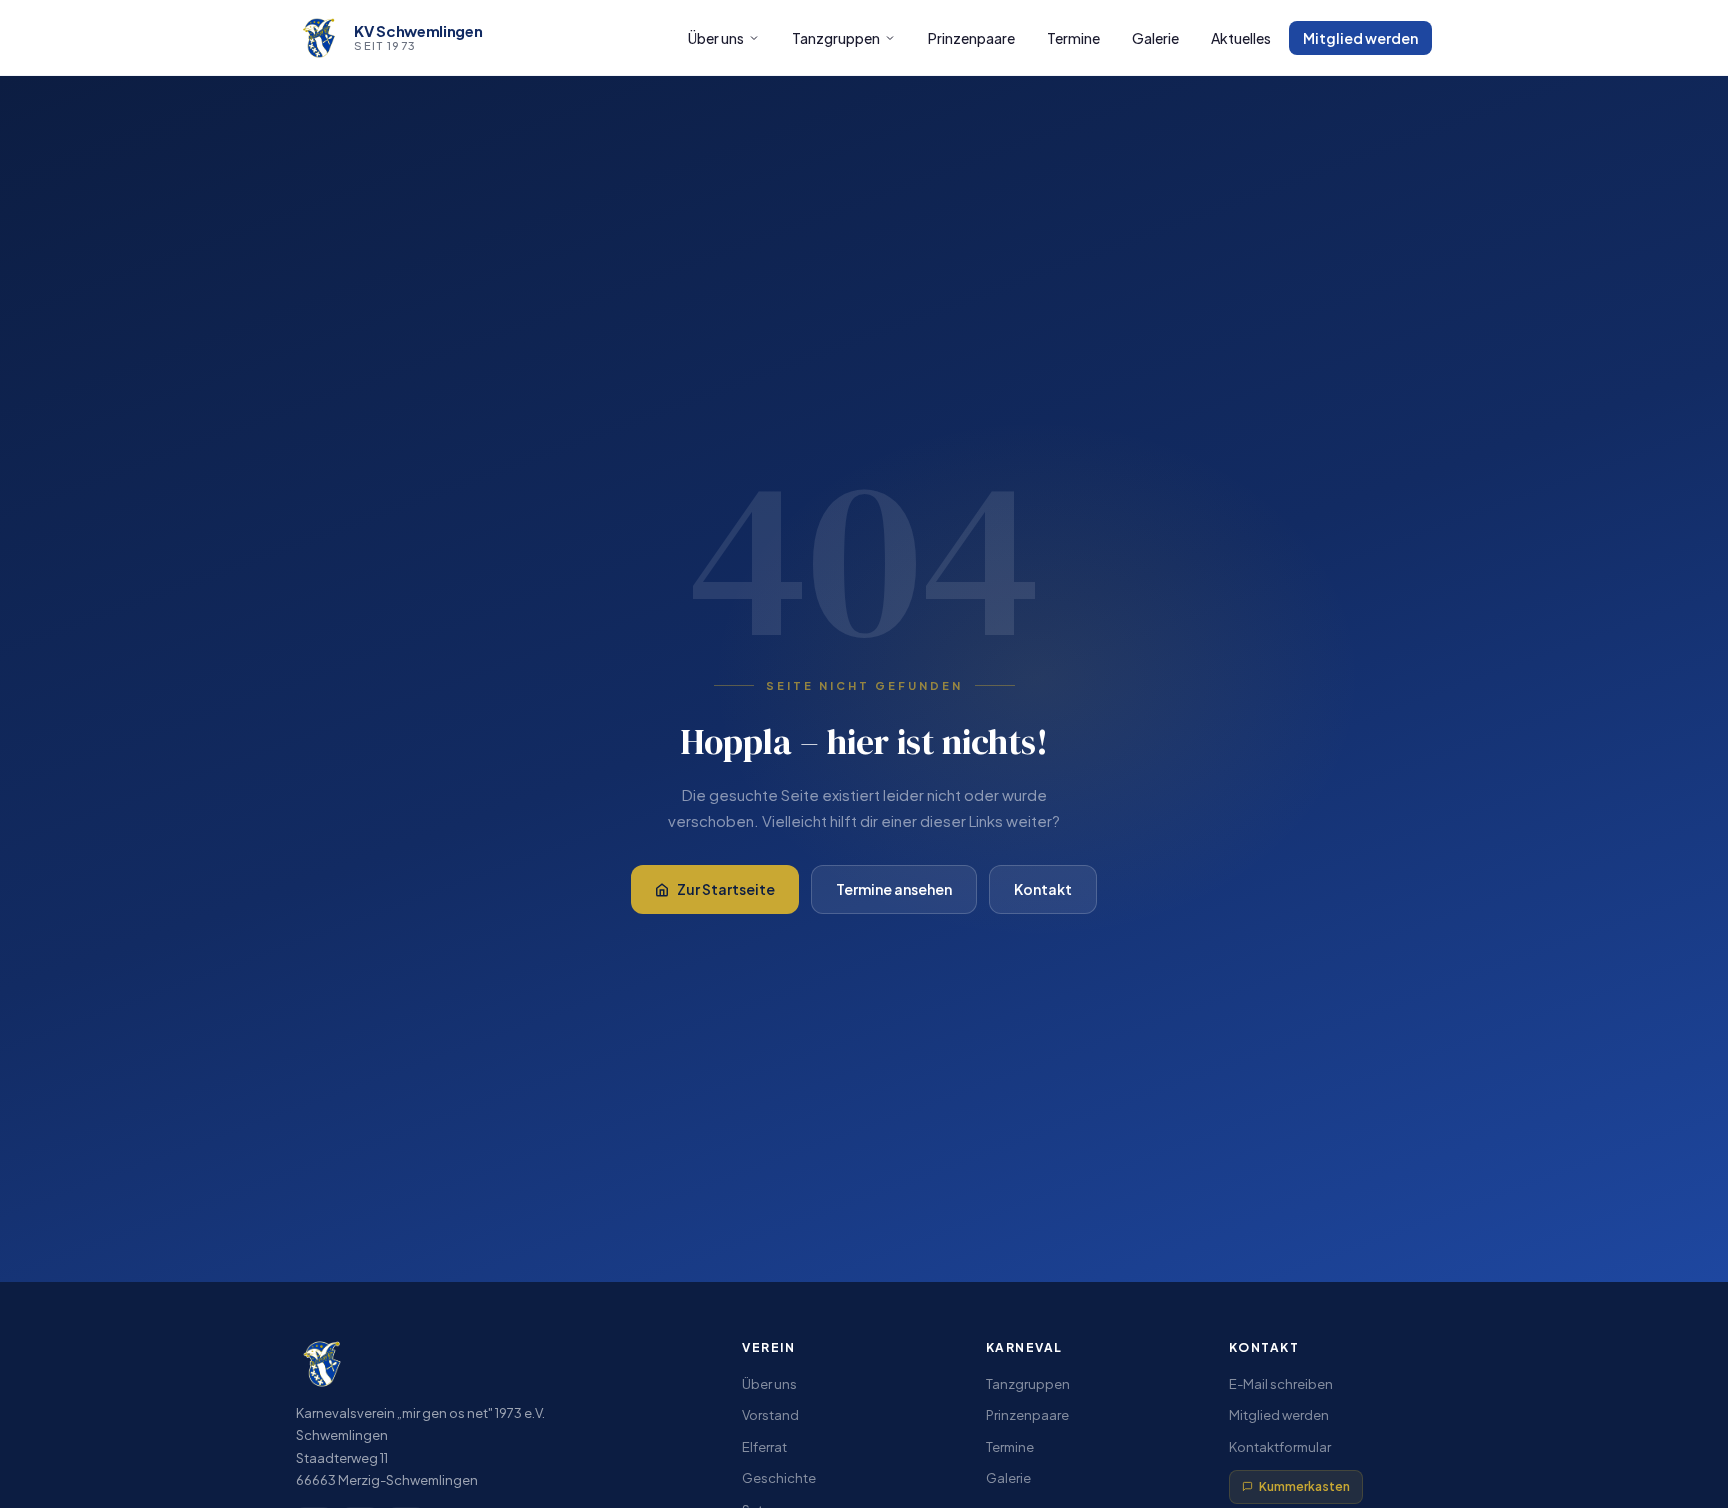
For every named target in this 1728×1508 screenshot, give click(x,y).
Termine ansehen (894, 889)
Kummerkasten (1304, 1486)
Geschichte (779, 1478)
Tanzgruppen (836, 38)
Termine (1073, 38)
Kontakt (1043, 889)
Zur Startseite (726, 889)
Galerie (1155, 38)
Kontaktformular (1280, 1447)
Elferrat (764, 1447)
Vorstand (770, 1415)
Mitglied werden (1360, 38)
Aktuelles (1241, 38)
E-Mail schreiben (1281, 1384)
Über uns (716, 38)
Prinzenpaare (971, 38)
